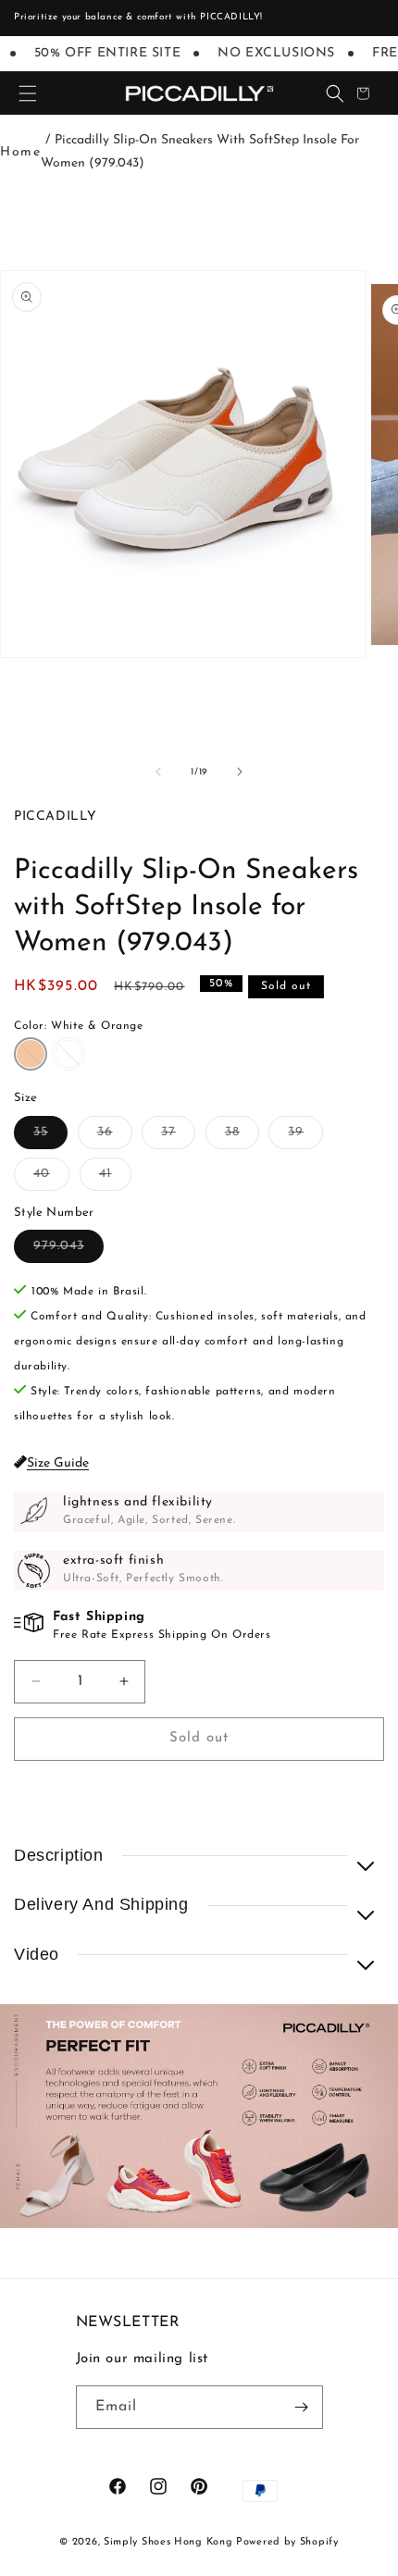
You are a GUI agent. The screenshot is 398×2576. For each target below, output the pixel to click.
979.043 (68, 1251)
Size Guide (58, 1463)
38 (242, 1137)
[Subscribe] (302, 2407)
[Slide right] (240, 772)
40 (51, 1178)
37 (178, 1137)
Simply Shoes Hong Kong (168, 2542)
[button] (28, 93)
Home (20, 152)
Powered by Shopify (287, 2542)
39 (305, 1137)
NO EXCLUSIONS (270, 53)
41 (115, 1178)
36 (115, 1137)
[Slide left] (158, 772)
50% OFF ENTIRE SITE (101, 53)
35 (50, 1137)
